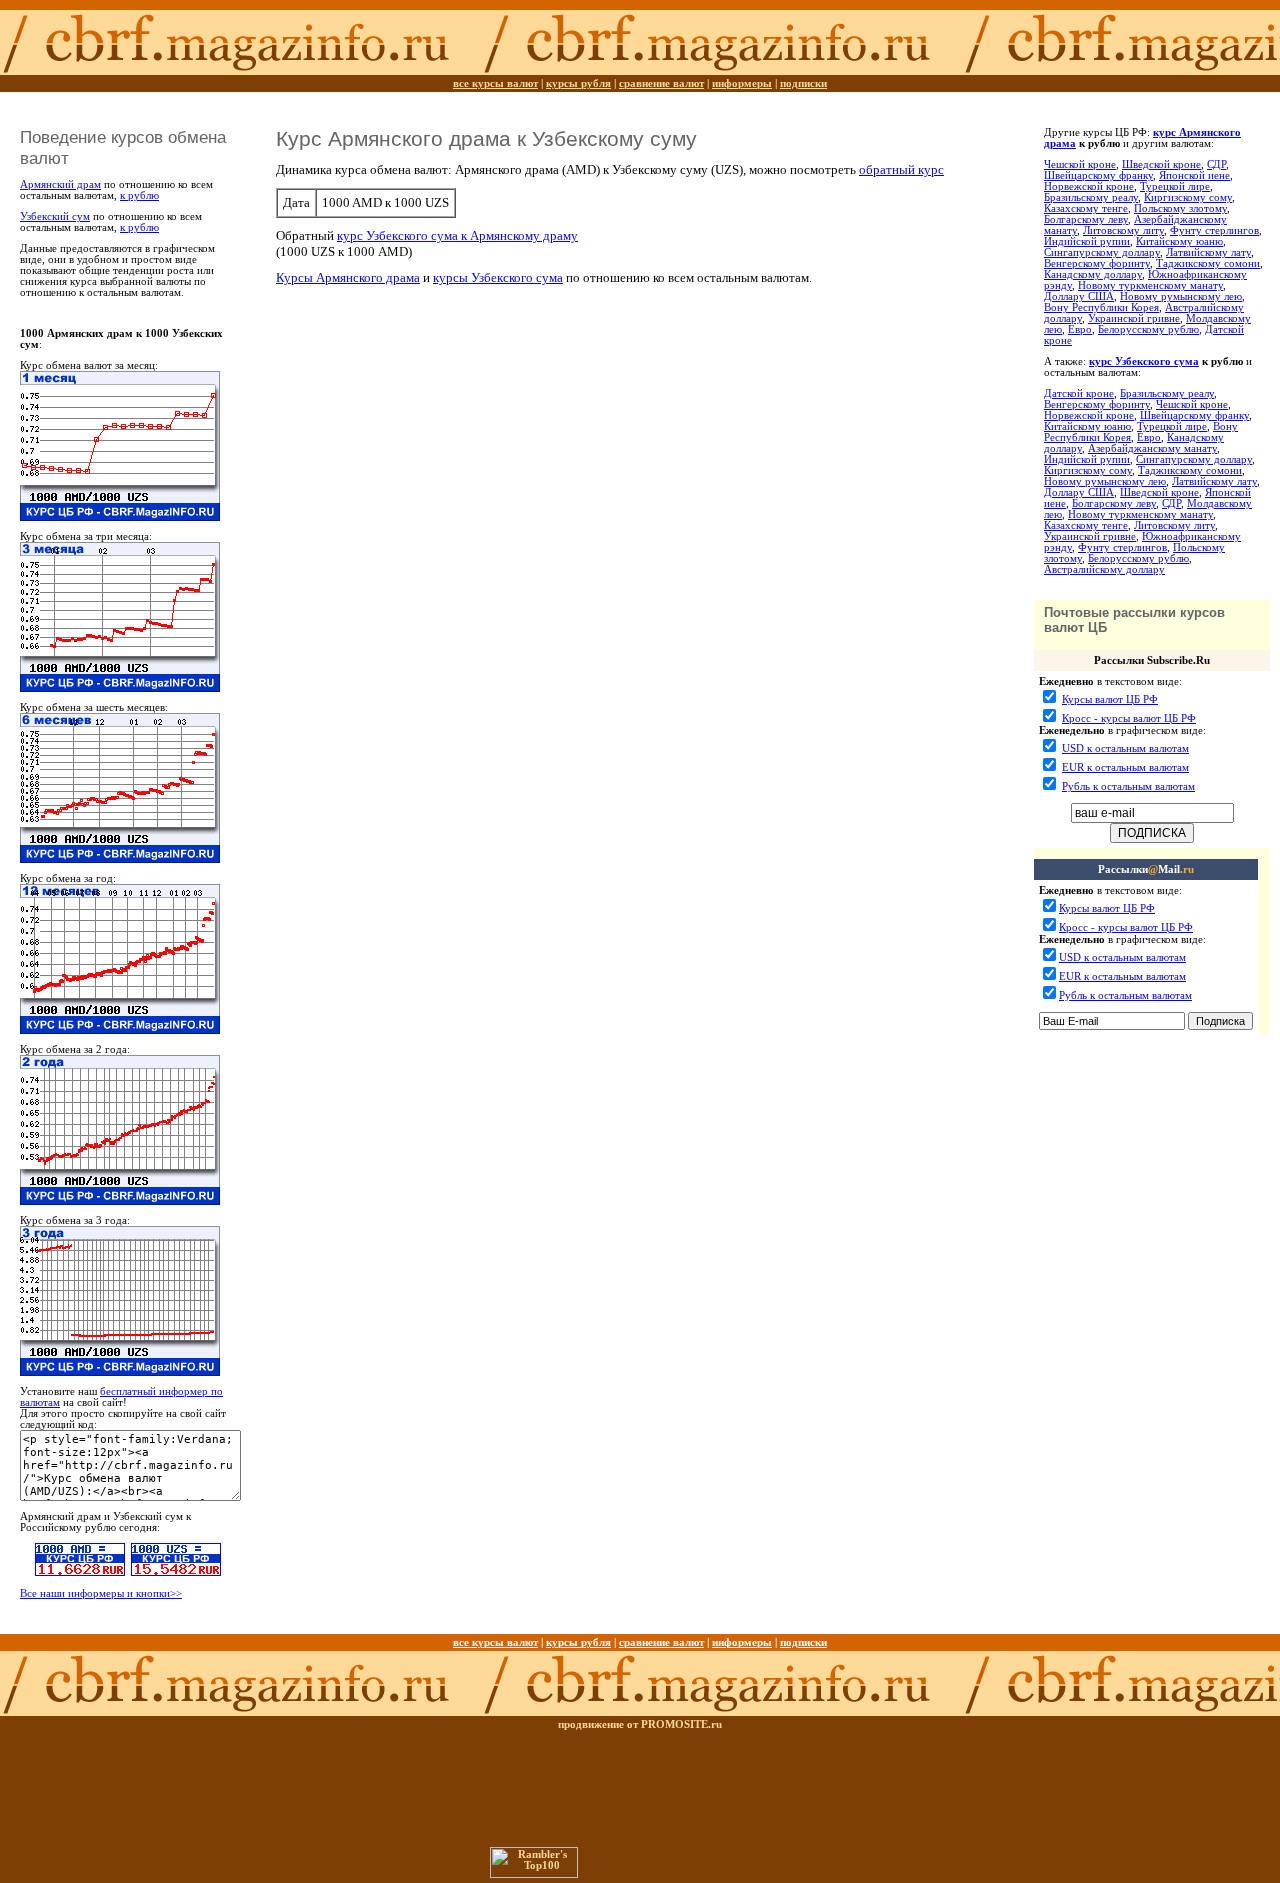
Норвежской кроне (1089, 186)
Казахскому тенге (1086, 208)
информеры (742, 83)
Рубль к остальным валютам (1128, 786)
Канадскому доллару (1093, 274)
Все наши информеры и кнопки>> (101, 1593)
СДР (1216, 164)
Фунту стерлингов (1214, 230)
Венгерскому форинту (1097, 263)
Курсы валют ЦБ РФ (1110, 699)
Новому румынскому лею (1181, 296)
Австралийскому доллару (1104, 569)
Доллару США (1079, 296)
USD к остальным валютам (1125, 748)
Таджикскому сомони (1208, 263)
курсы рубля (578, 83)
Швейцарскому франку (1098, 175)
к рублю (139, 195)
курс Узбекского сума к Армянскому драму (457, 235)
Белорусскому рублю (1148, 329)
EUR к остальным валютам (1125, 767)
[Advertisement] (1151, 1087)
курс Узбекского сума (1144, 361)
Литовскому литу (1123, 230)
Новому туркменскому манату (1150, 285)
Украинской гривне (1134, 318)
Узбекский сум (55, 216)
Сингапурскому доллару (1102, 252)
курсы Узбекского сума (498, 277)
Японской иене (1194, 175)
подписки (803, 83)
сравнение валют (661, 83)
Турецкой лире (1175, 186)
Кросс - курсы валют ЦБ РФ (1129, 718)
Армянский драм (60, 184)
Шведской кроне (1161, 164)
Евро (1080, 329)
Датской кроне (1079, 393)
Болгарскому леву (1086, 219)
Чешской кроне (1080, 164)
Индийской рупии (1087, 241)
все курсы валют (495, 83)
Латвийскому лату (1208, 252)
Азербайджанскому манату (1152, 448)
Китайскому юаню (1179, 241)
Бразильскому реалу (1091, 197)
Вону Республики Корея (1101, 307)
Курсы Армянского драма (348, 277)
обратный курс (901, 169)
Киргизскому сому (1188, 197)
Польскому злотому (1180, 208)
